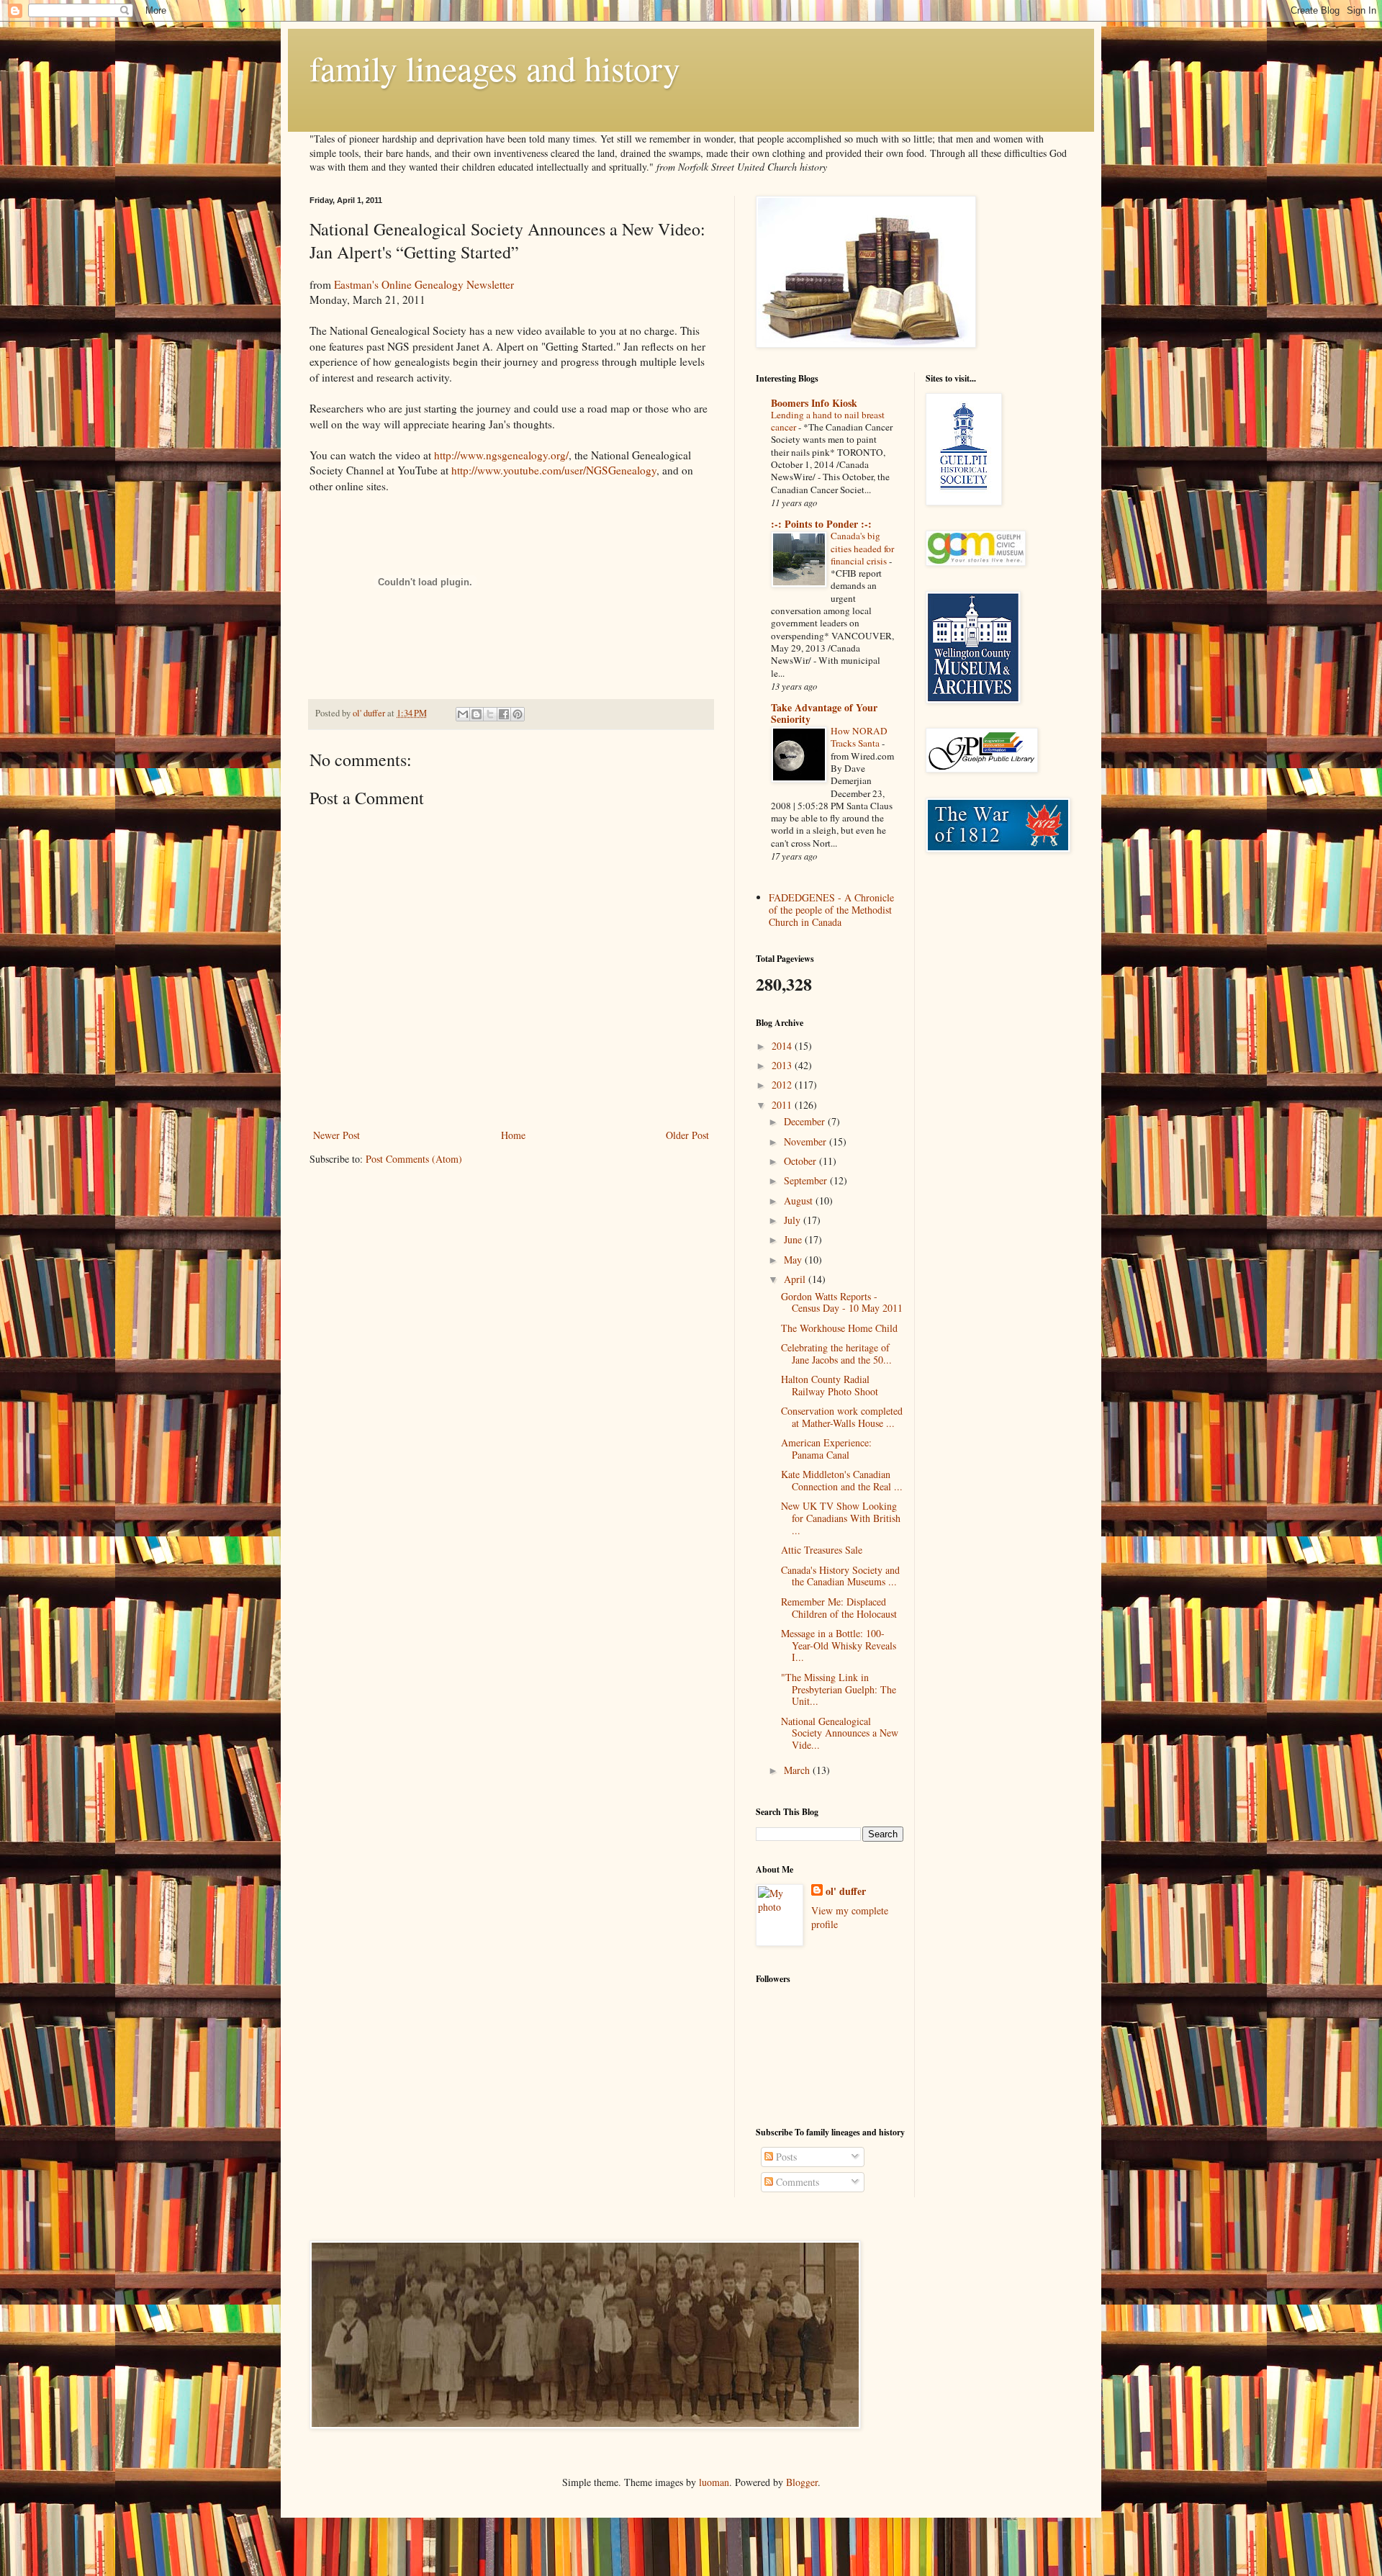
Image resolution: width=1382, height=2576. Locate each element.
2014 (783, 1046)
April (796, 1279)
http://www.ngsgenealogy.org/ (501, 455)
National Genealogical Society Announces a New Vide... (840, 1733)
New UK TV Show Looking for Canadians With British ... (841, 1518)
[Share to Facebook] (504, 714)
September (807, 1180)
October (801, 1161)
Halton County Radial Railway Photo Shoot (830, 1385)
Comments (796, 2182)
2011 (783, 1105)
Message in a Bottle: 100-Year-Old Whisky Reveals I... (839, 1645)
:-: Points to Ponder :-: (821, 524)
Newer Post (337, 1135)
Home (513, 1135)
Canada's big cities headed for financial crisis (862, 548)
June (794, 1239)
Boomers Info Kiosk (814, 403)
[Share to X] (490, 714)
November (807, 1141)
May (794, 1260)
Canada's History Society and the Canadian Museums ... (840, 1576)
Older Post (687, 1135)
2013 (783, 1065)
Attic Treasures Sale (822, 1550)
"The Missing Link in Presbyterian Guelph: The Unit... (839, 1689)
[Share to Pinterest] (518, 714)
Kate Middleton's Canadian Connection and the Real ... (842, 1480)
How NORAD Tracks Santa (859, 737)
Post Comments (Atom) (414, 1159)
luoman (714, 2482)
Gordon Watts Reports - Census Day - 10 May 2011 (842, 1302)
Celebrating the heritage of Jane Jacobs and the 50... (836, 1354)
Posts (785, 2157)
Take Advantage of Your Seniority (824, 713)
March (798, 1770)
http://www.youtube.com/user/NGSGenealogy (554, 470)
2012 (783, 1085)
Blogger (802, 2482)
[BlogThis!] (477, 714)
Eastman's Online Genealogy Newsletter (424, 284)
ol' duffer (846, 1891)
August (800, 1201)
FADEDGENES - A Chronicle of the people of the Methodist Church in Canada (831, 910)
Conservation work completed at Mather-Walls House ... (842, 1417)
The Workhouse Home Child (839, 1328)
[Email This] (463, 714)
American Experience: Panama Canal (826, 1449)
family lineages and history (495, 68)
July (794, 1220)
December (806, 1121)
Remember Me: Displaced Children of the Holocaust (839, 1608)
